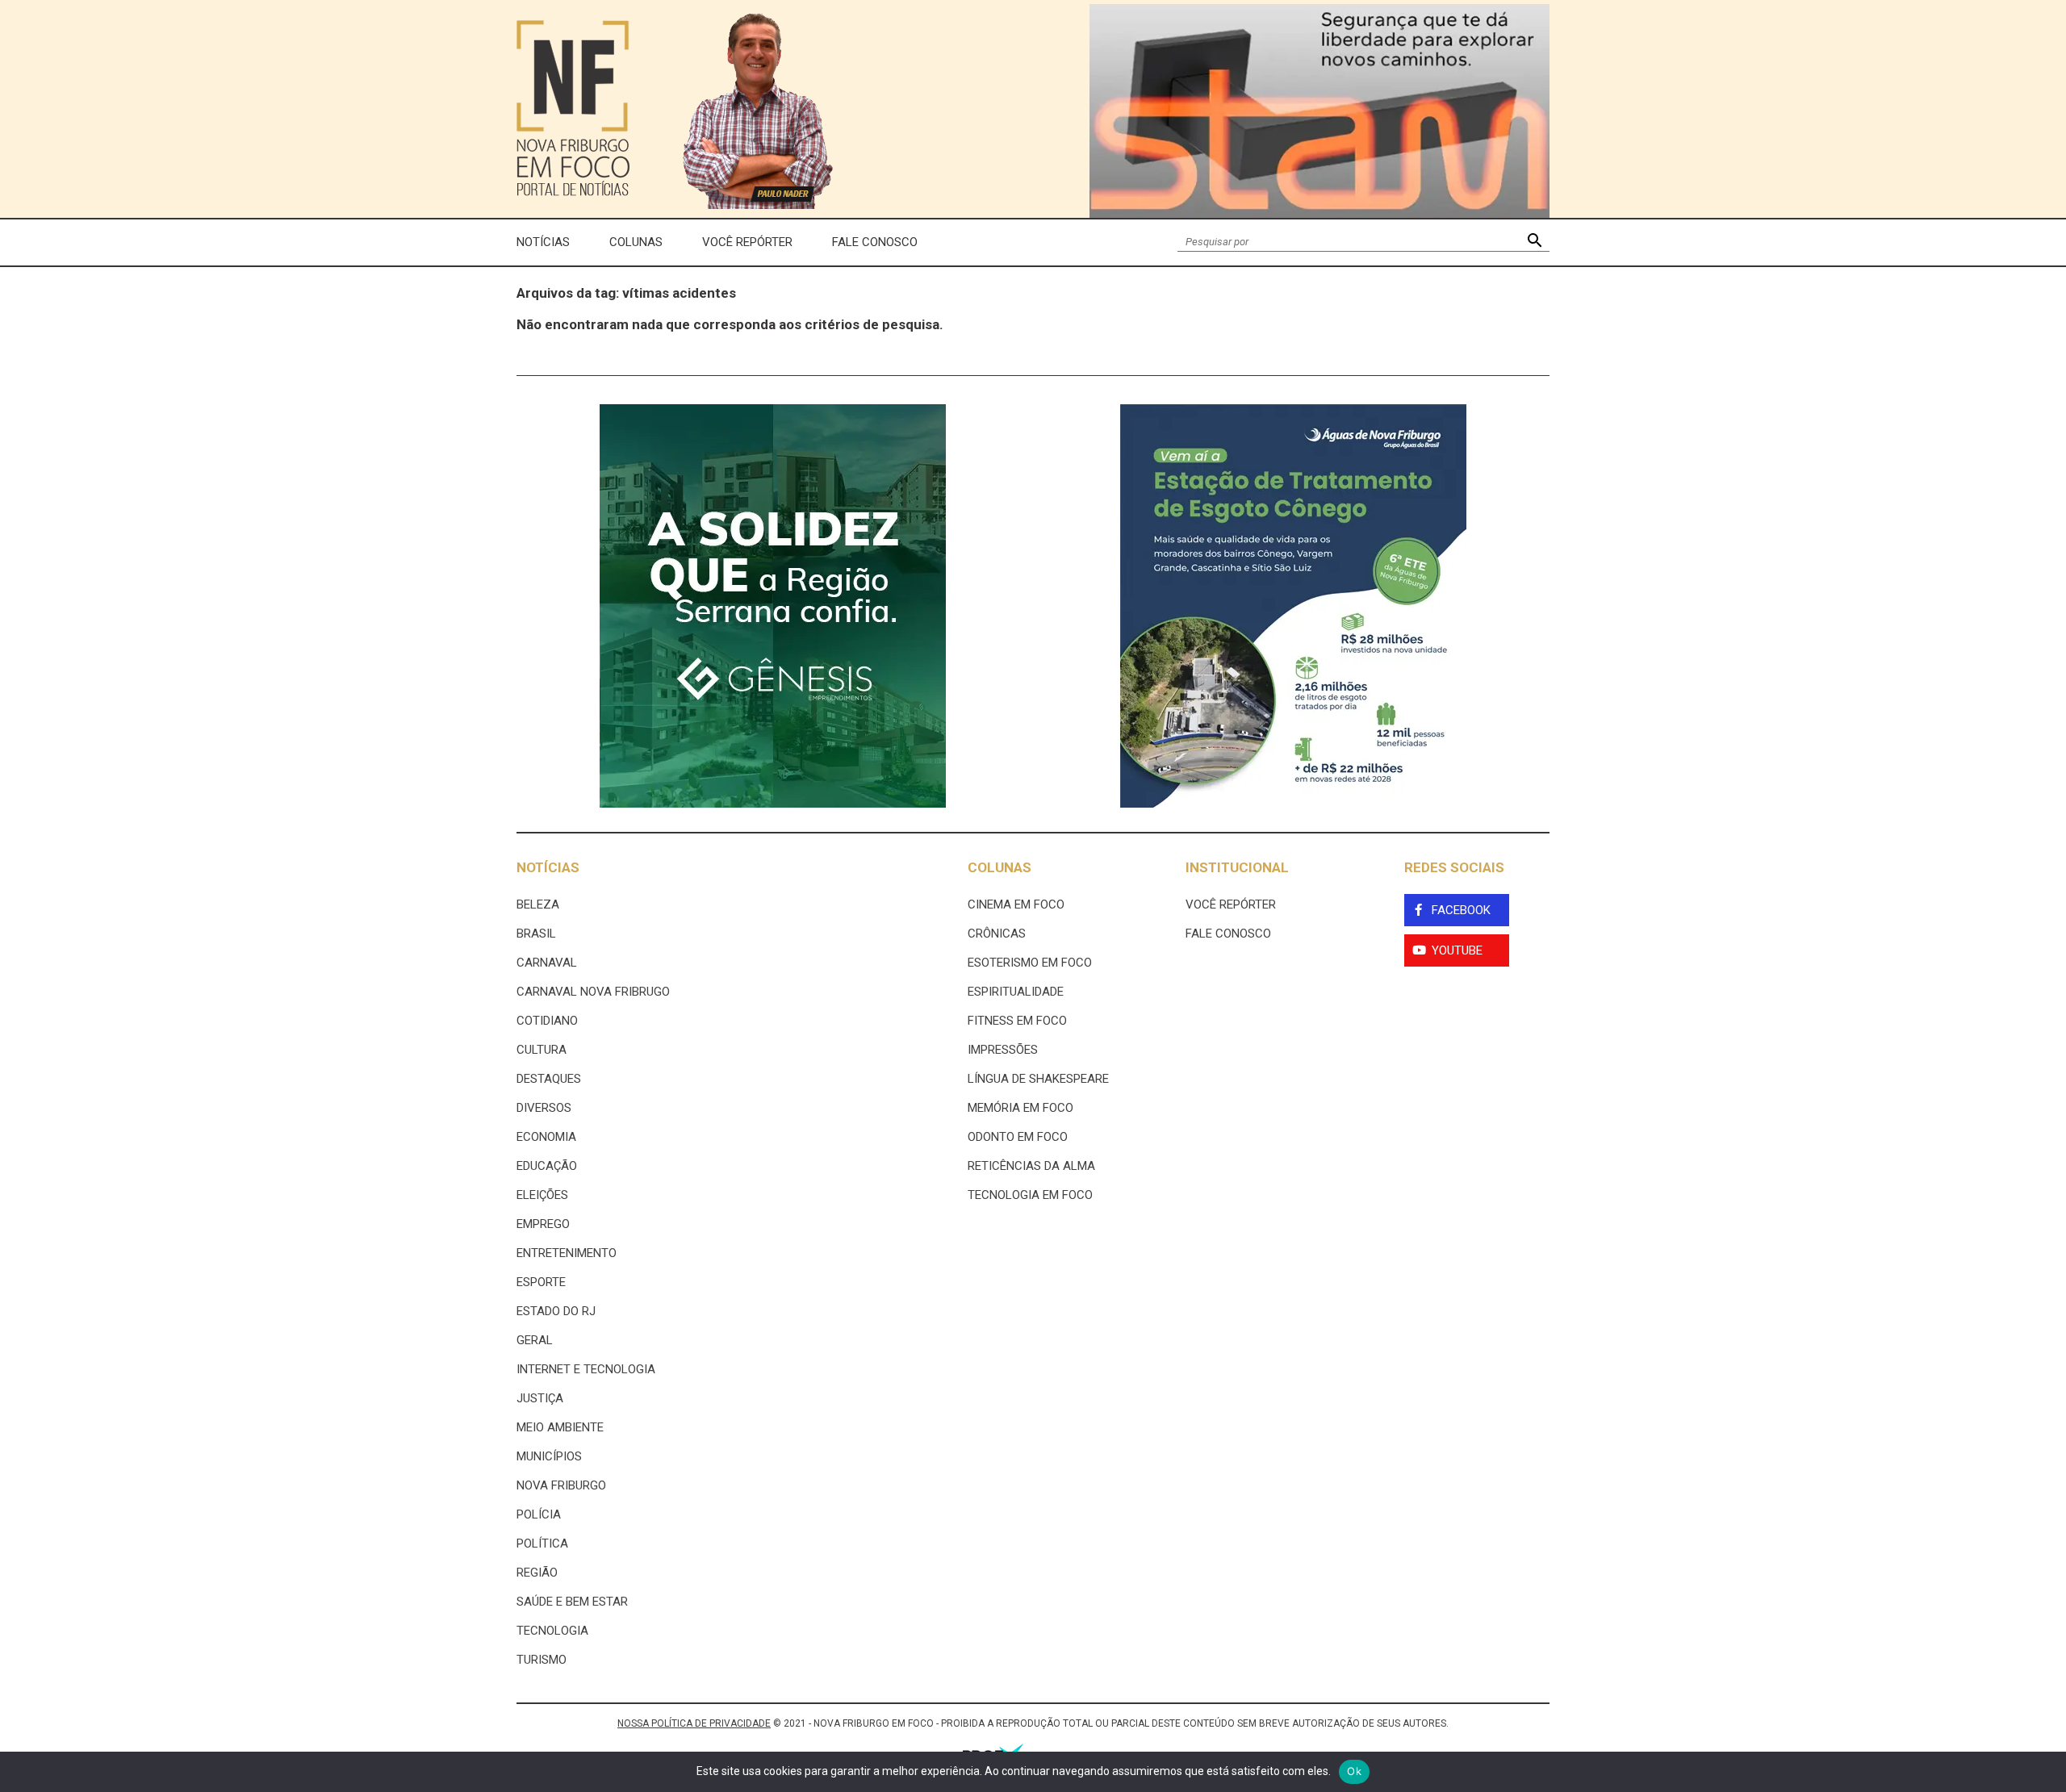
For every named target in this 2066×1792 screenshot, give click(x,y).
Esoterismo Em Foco (1030, 963)
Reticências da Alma (1031, 1166)
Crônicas (997, 934)
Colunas (636, 242)
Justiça (540, 1398)
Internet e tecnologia (586, 1369)
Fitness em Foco (1017, 1021)
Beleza (538, 904)
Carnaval (547, 963)
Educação (547, 1166)
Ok (1354, 1771)
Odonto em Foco (1018, 1137)
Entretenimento (567, 1253)
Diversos (544, 1108)
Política (542, 1543)
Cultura (542, 1050)
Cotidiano (547, 1021)
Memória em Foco (1020, 1108)
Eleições (542, 1195)
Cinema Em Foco (1016, 904)
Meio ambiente (560, 1427)
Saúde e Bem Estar (572, 1602)
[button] (1535, 242)
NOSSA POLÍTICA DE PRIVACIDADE (694, 1723)
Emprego (543, 1224)
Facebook (1461, 910)
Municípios (549, 1456)
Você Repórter (747, 242)
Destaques (549, 1079)
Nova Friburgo (561, 1485)
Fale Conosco (875, 242)
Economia (546, 1137)
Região (537, 1573)
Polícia (539, 1514)
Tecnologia (552, 1631)
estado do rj (556, 1311)
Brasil (536, 934)
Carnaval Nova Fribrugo (593, 992)
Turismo (542, 1660)
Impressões (1003, 1050)
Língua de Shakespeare (1038, 1079)
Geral (535, 1340)
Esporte (541, 1282)
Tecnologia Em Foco (1030, 1195)
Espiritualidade (1016, 992)
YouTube (1457, 950)
